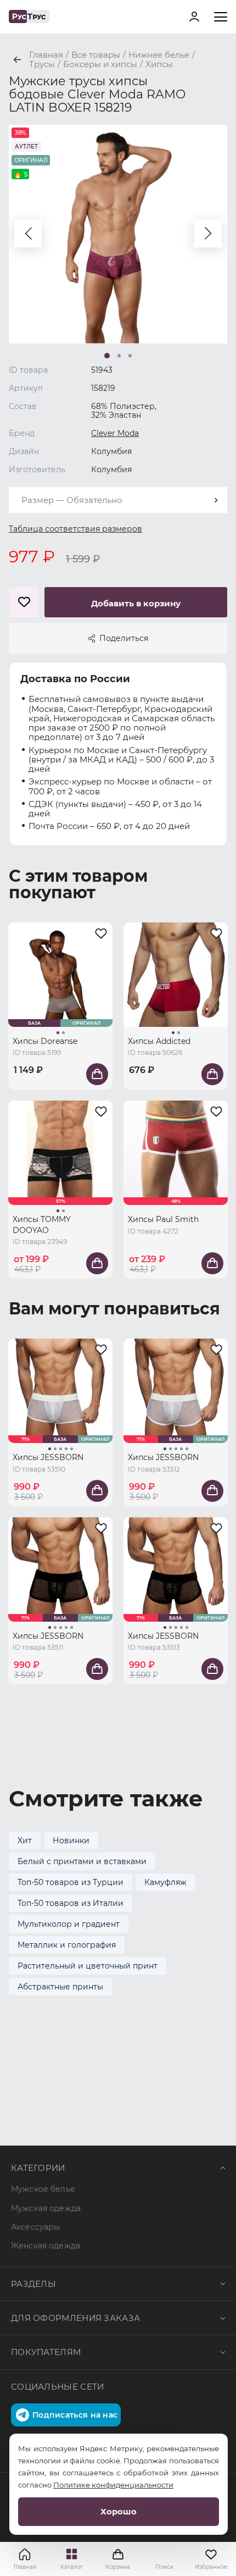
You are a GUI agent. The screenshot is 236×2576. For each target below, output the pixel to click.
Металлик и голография (67, 1945)
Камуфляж (165, 1882)
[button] (28, 234)
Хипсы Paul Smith (163, 1219)
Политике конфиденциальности (113, 2485)
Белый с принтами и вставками (82, 1861)
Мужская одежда (46, 2208)
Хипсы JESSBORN (48, 1457)
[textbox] (118, 500)
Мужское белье (43, 2189)
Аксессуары (35, 2227)
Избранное (211, 2567)
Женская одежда (46, 2246)
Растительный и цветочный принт (88, 1966)
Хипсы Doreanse (45, 1041)
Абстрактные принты (60, 1987)
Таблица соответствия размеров (75, 529)
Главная (25, 2567)
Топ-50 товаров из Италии (71, 1903)
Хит (25, 1840)
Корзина (118, 2559)
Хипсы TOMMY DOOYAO (42, 1225)
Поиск (164, 2567)
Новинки (71, 1840)
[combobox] (118, 500)
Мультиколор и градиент (69, 1924)
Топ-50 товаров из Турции (71, 1882)
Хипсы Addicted (159, 1041)
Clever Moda (115, 433)
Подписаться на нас (75, 2415)
